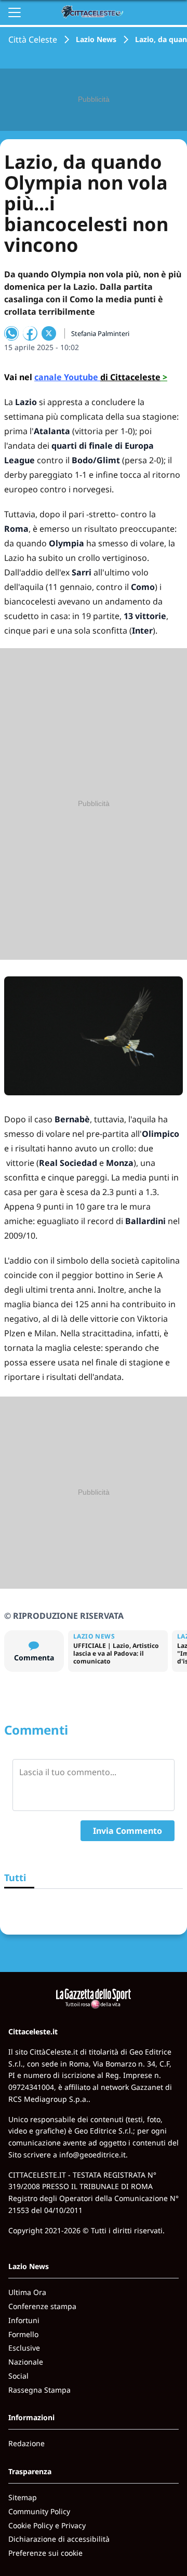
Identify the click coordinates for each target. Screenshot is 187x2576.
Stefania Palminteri (100, 333)
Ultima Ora (27, 2292)
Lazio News (96, 39)
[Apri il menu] (15, 12)
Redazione (26, 2443)
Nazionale (26, 2362)
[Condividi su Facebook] (30, 333)
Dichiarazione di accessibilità (59, 2539)
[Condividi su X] (49, 333)
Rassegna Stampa (39, 2390)
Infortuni (24, 2320)
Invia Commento (128, 1831)
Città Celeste (33, 39)
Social (18, 2376)
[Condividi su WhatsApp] (11, 333)
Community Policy (39, 2511)
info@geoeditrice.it (92, 2155)
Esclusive (24, 2348)
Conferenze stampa (42, 2306)
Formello (23, 2334)
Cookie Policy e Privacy (47, 2525)
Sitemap (23, 2497)
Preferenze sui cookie (45, 2553)
